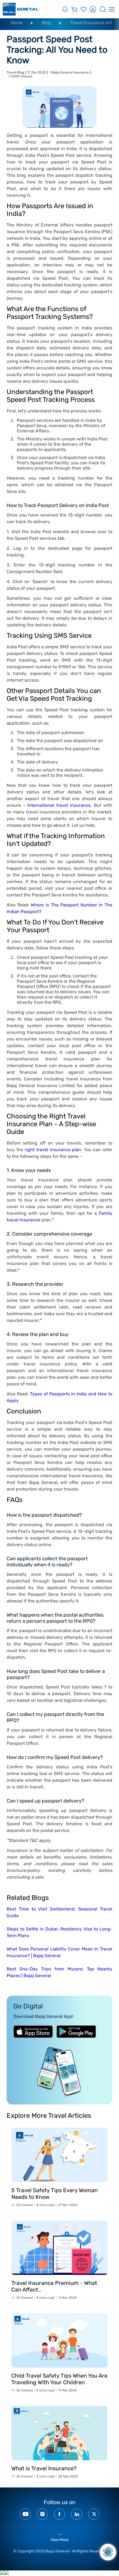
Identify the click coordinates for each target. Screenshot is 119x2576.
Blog (46, 23)
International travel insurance (59, 805)
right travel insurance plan (53, 1150)
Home (17, 23)
